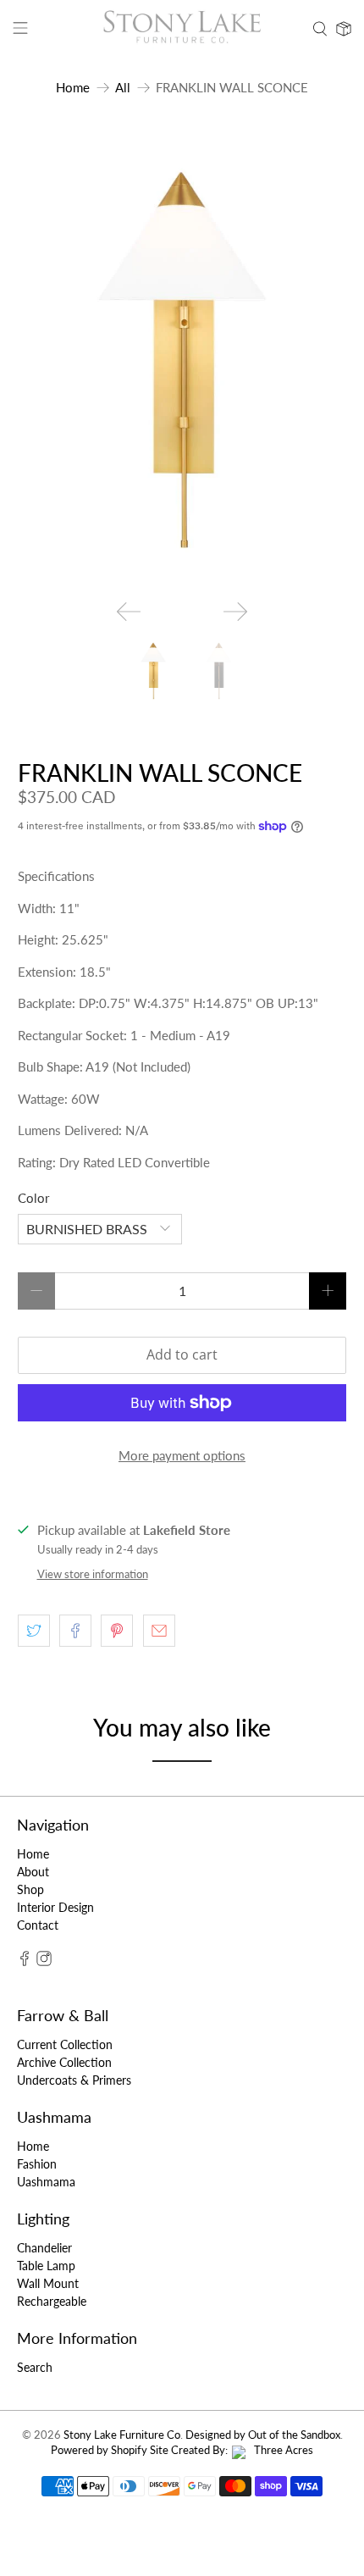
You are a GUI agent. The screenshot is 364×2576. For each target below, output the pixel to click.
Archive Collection (64, 2062)
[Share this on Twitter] (34, 1631)
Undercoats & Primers (74, 2080)
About (33, 1872)
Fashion (37, 2164)
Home (73, 88)
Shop (30, 1889)
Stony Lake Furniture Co (122, 2435)
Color (33, 1198)
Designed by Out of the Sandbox (263, 2435)
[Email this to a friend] (159, 1631)
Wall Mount (48, 2283)
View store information (93, 1574)
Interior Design (55, 1907)
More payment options (182, 1455)
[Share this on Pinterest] (117, 1631)
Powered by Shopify (99, 2450)
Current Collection (65, 2044)
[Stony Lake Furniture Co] (182, 29)
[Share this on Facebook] (75, 1631)
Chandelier (44, 2248)
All (123, 88)
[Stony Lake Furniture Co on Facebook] (25, 1961)
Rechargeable (52, 2301)
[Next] (235, 612)
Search (35, 2367)
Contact (38, 1925)
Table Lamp (46, 2266)
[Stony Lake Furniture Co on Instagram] (44, 1961)
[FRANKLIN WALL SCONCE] (182, 360)
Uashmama (46, 2182)
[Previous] (129, 612)
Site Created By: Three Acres (232, 2450)
